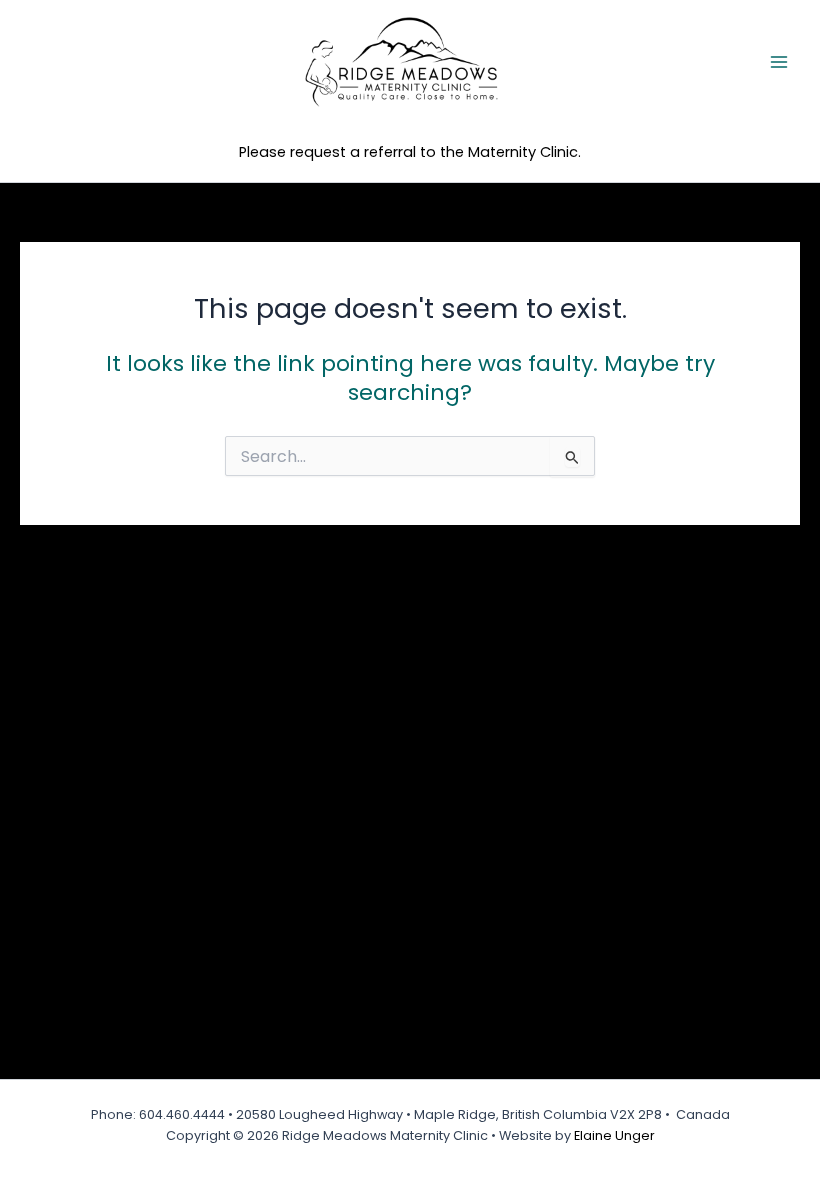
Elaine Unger (614, 1135)
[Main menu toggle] (779, 62)
